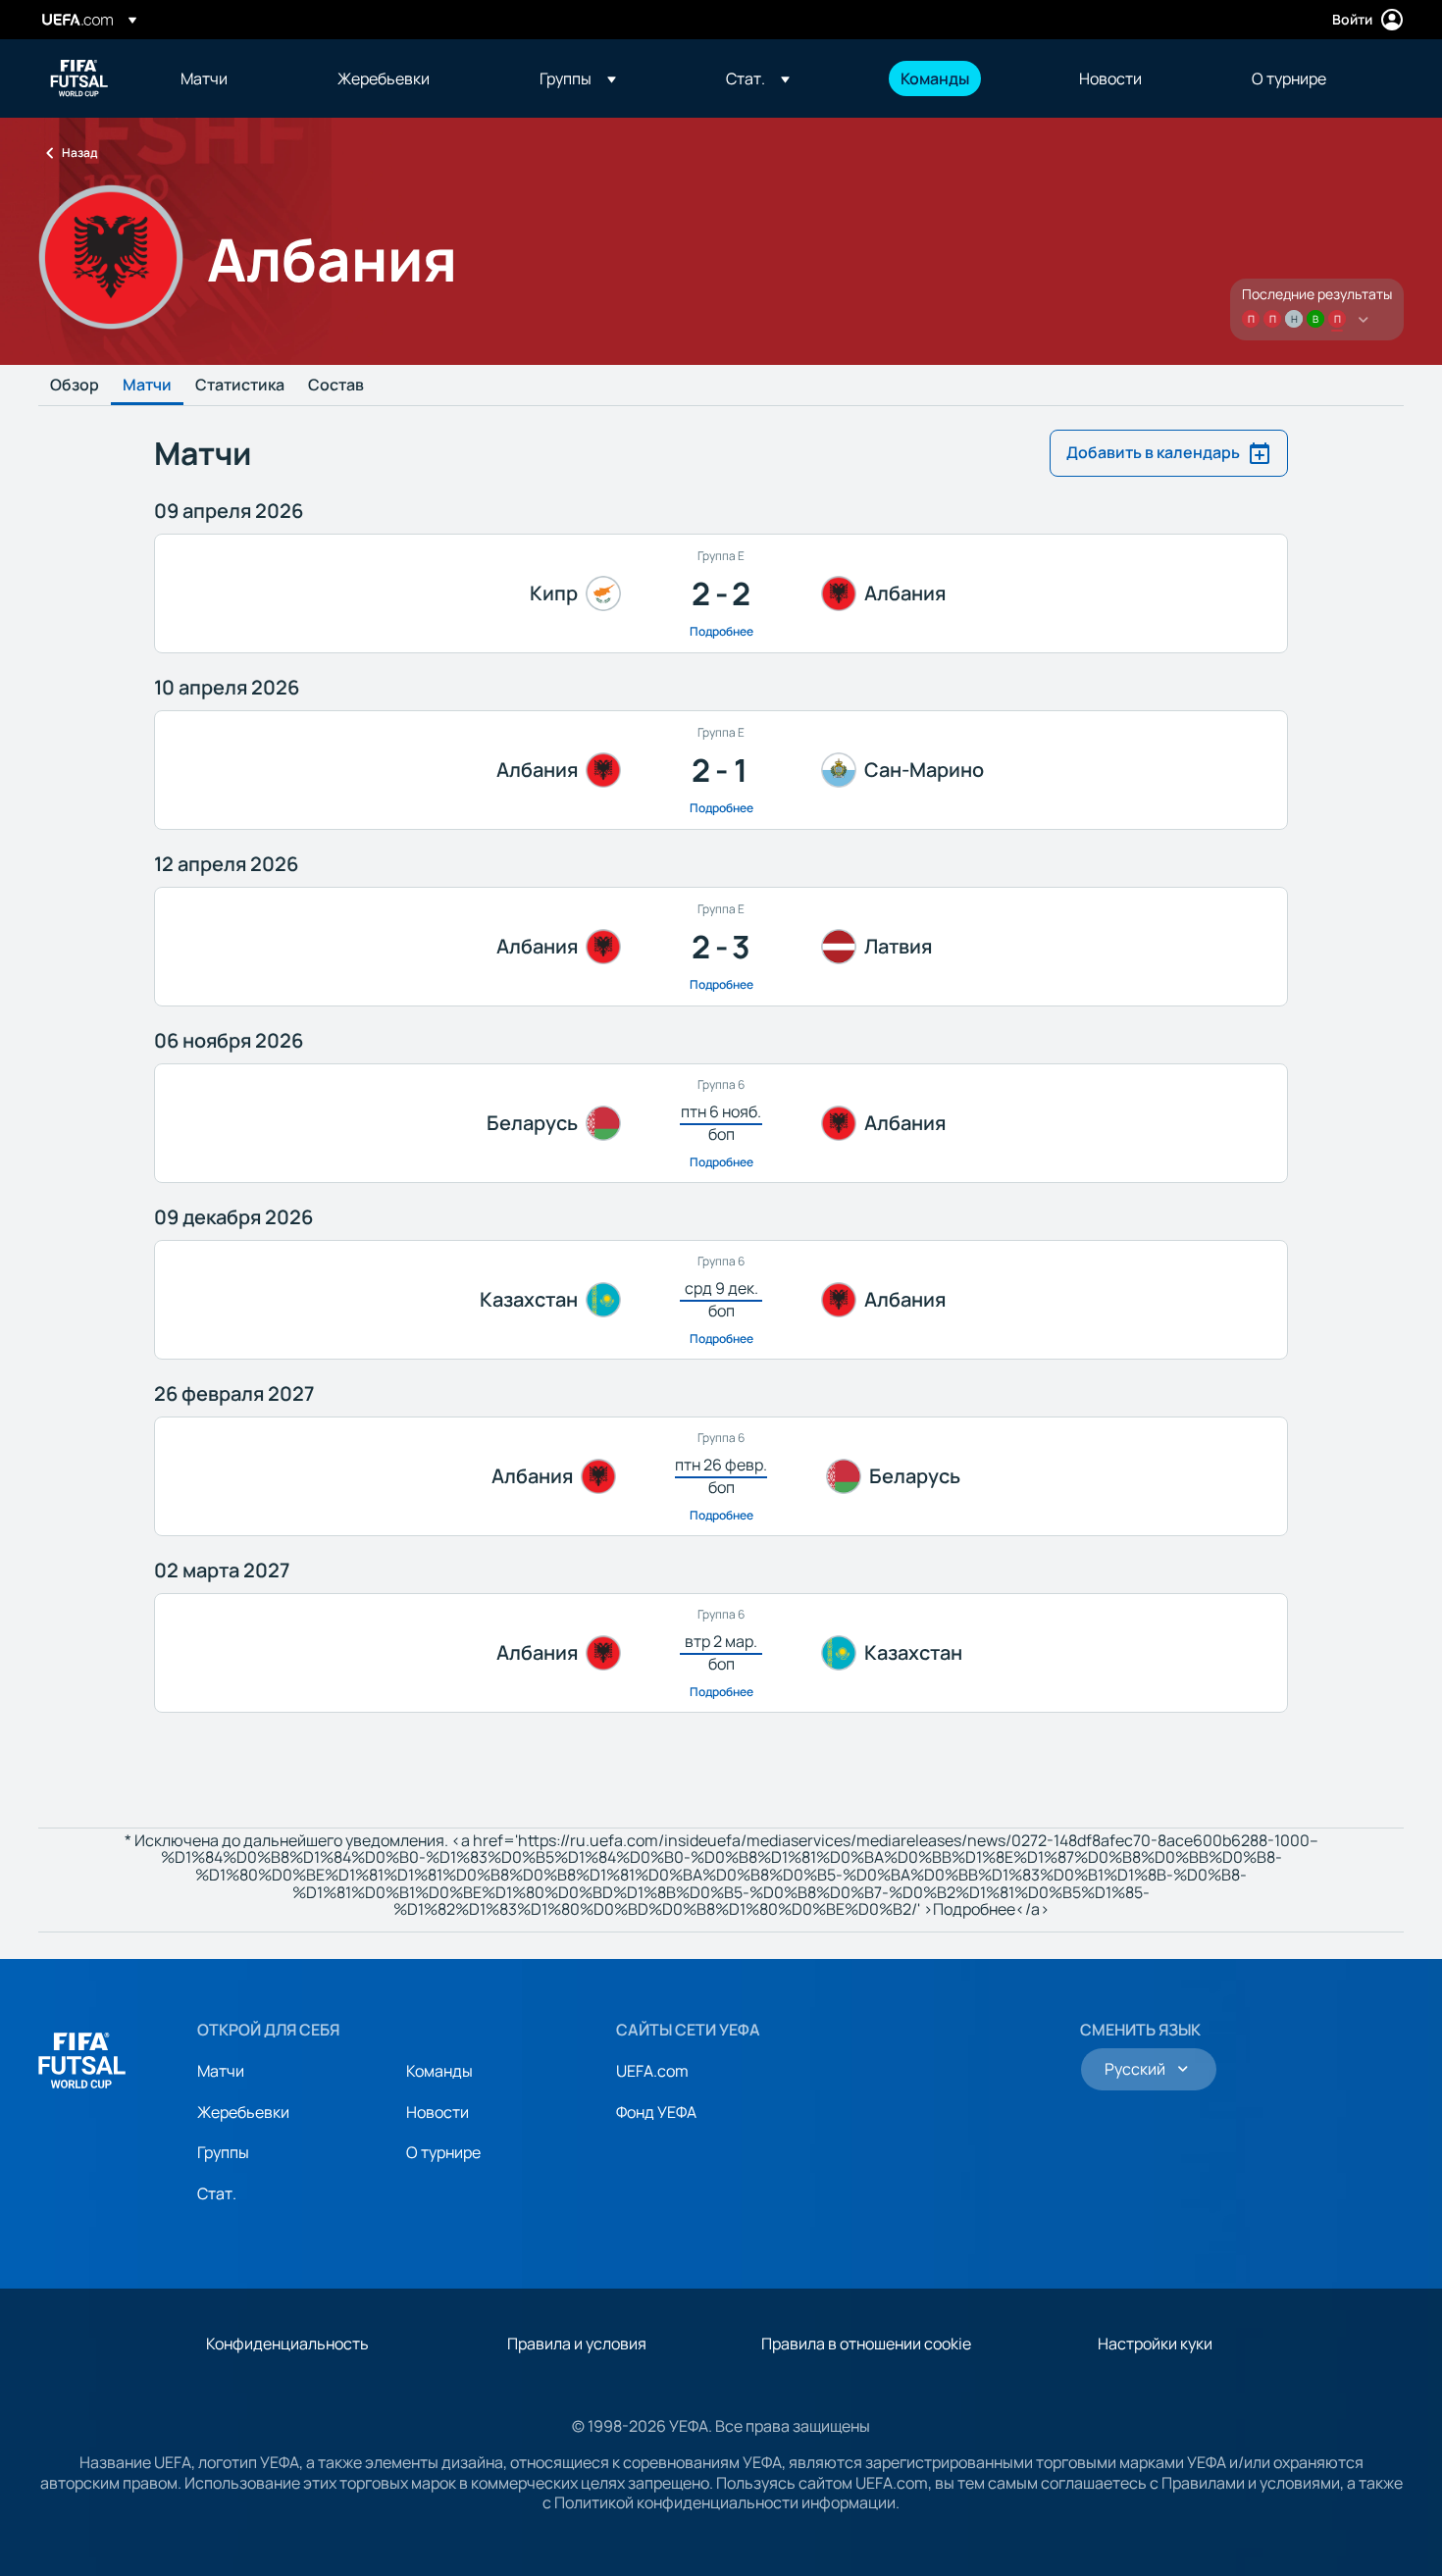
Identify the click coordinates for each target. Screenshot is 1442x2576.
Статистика (240, 386)
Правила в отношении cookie (866, 2344)
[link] (204, 78)
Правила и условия (577, 2344)
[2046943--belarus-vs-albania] (721, 1123)
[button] (578, 78)
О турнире (443, 2152)
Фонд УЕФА (656, 2112)
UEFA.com (652, 2071)
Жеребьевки (243, 2112)
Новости (438, 2112)
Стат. (217, 2193)
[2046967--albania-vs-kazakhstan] (721, 1653)
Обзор (75, 386)
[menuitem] (234, 78)
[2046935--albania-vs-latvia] (721, 947)
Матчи (147, 386)
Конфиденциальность (287, 2344)
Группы (223, 2152)
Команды (439, 2071)
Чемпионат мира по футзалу (79, 78)
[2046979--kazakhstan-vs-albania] (721, 1300)
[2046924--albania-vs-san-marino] (721, 770)
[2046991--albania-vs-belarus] (721, 1476)
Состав (336, 386)
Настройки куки (1155, 2344)
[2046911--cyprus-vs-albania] (721, 593)
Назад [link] (79, 153)
